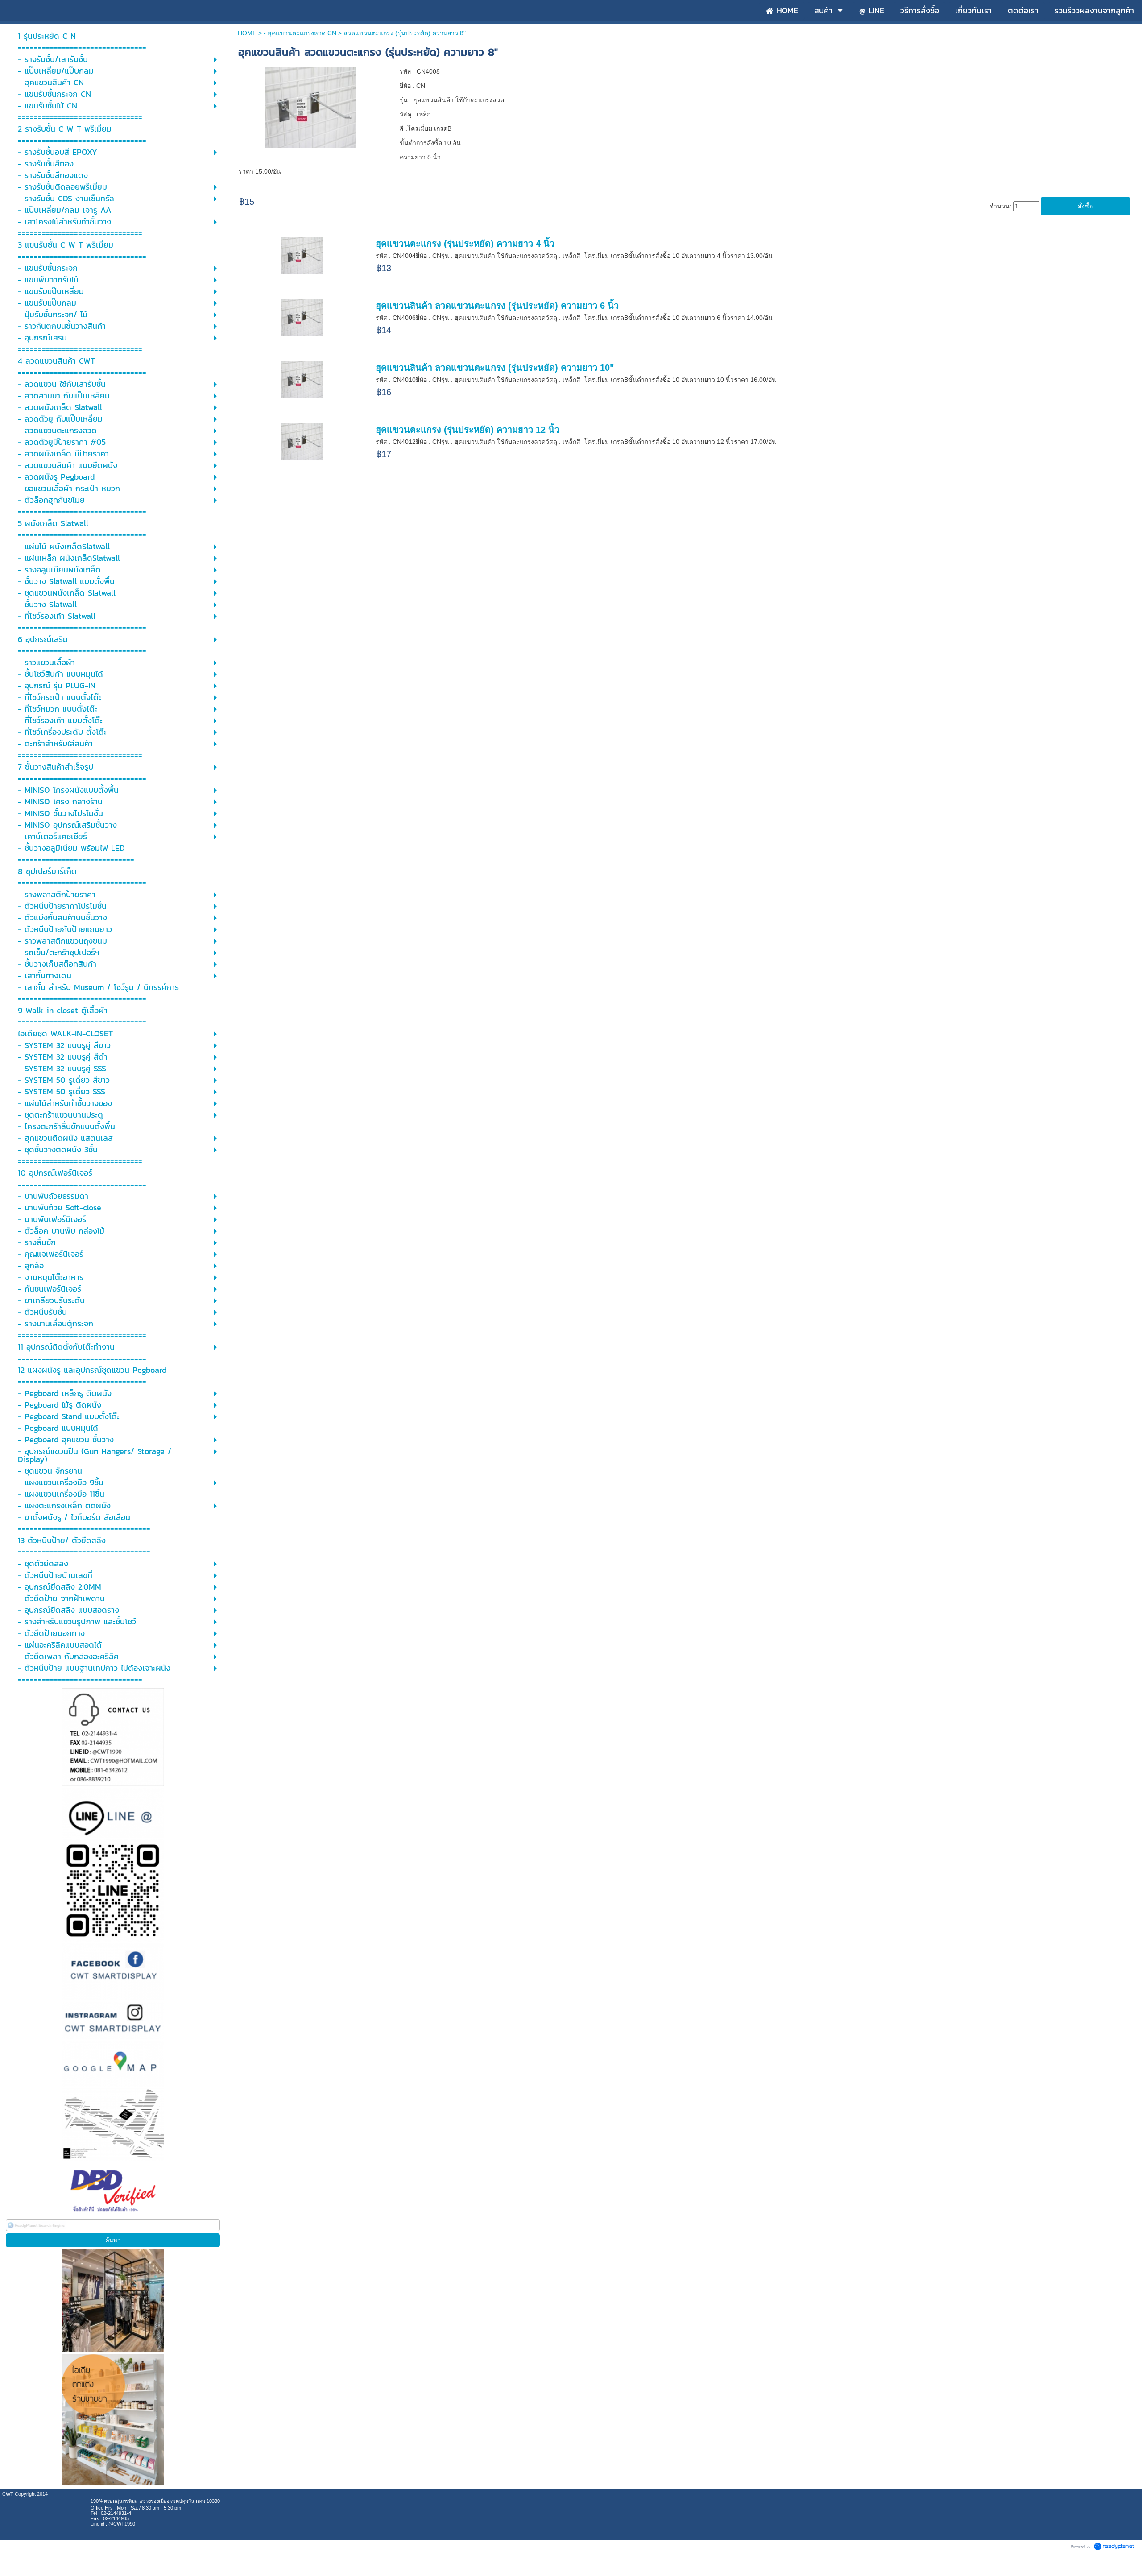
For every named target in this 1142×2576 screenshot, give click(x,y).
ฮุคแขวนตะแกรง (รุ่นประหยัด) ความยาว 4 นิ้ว (465, 244)
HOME (247, 33)
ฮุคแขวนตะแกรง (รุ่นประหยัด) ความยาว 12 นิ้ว (468, 430)
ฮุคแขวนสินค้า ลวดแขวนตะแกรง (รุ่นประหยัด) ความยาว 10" (495, 368)
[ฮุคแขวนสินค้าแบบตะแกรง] (311, 106)
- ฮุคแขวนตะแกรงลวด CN (300, 33)
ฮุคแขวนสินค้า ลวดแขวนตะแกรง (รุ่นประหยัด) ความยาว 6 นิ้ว (497, 306)
